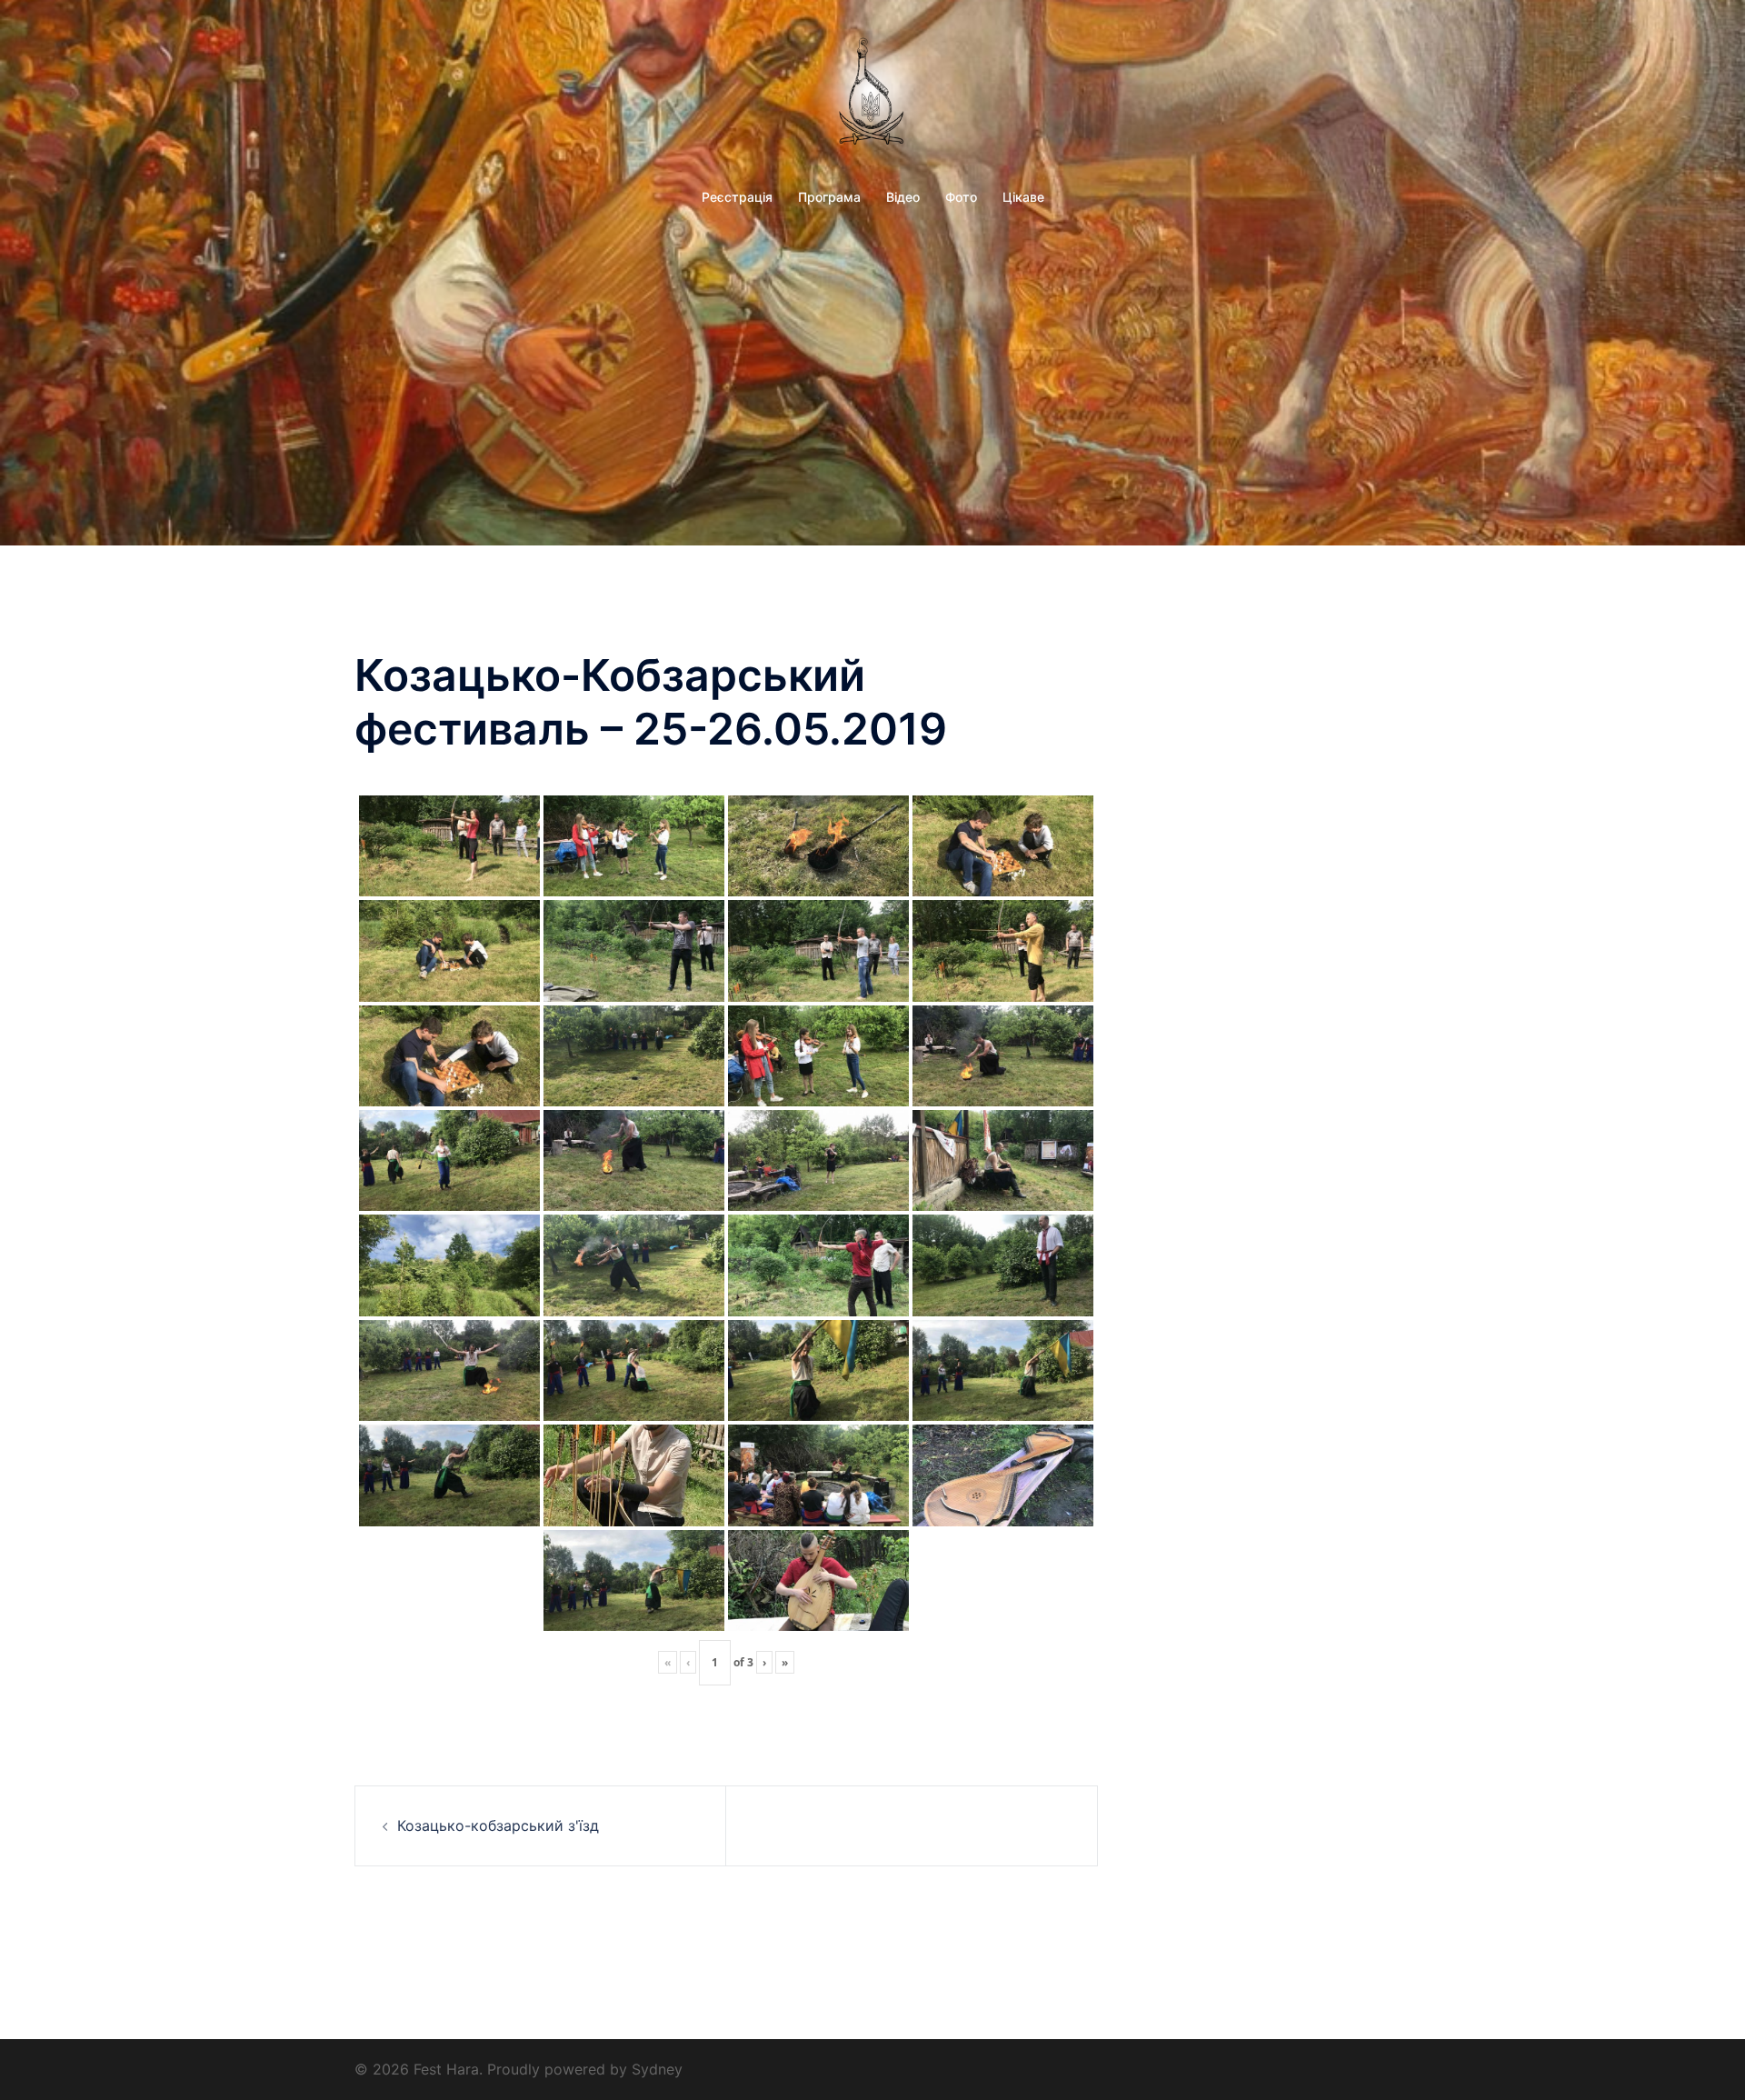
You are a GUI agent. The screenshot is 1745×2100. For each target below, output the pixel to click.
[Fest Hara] (872, 94)
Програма (829, 197)
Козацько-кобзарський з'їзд (498, 1825)
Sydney (657, 2069)
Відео (903, 197)
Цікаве (1023, 197)
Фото (961, 197)
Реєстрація (737, 197)
